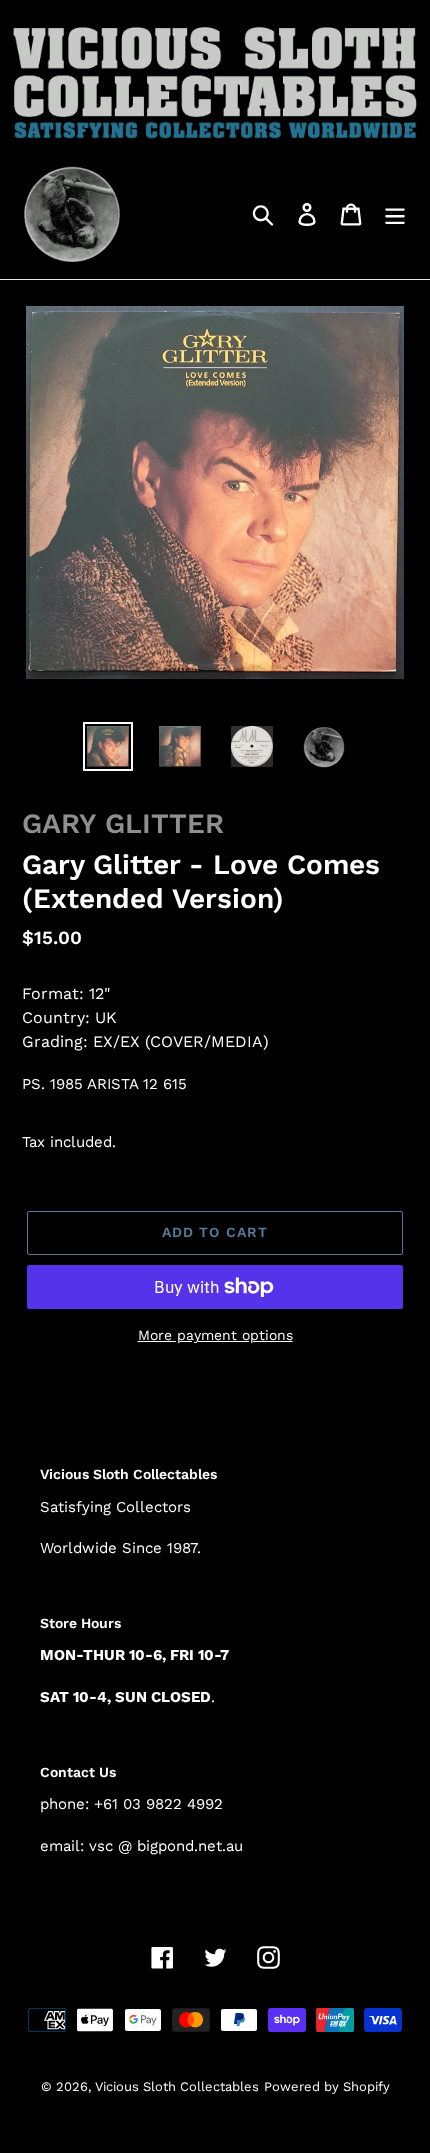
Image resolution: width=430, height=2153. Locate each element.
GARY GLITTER (123, 823)
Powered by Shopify (327, 2086)
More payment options (215, 1335)
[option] (108, 746)
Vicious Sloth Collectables (177, 2086)
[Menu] (395, 213)
